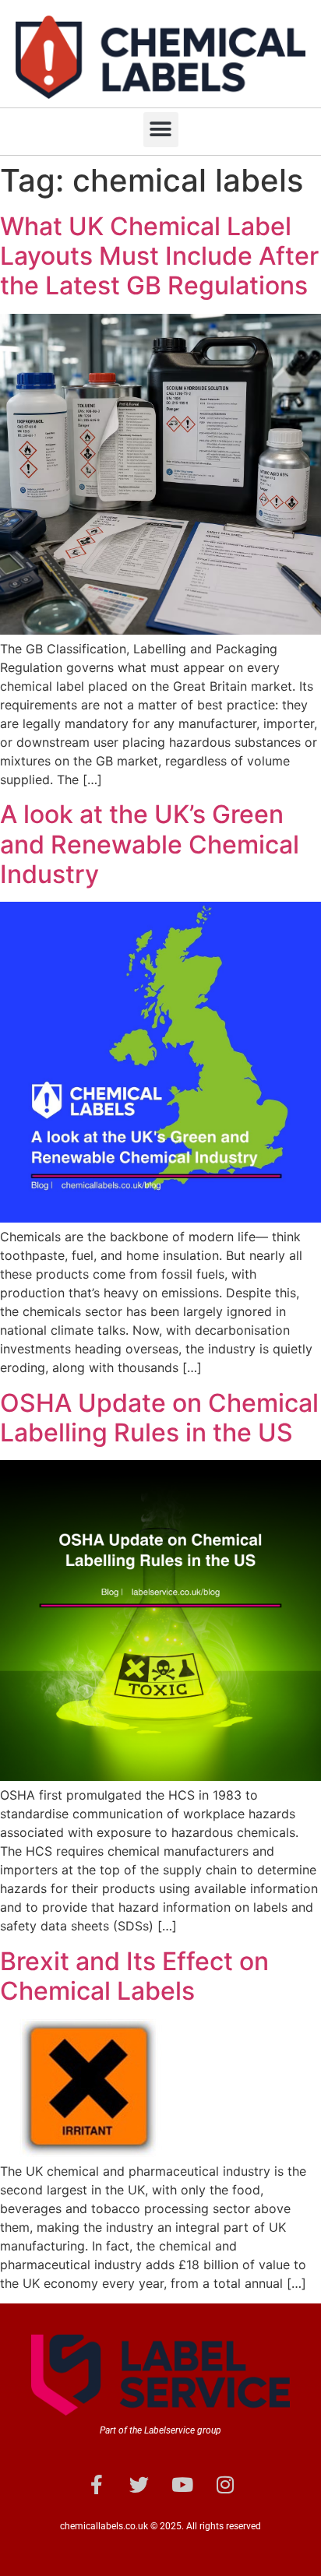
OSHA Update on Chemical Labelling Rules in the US (159, 1418)
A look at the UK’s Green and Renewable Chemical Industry (150, 844)
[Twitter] (139, 2484)
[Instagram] (225, 2484)
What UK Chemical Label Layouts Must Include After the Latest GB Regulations (159, 256)
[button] (161, 130)
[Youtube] (182, 2484)
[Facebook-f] (97, 2484)
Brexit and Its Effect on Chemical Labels (134, 1976)
